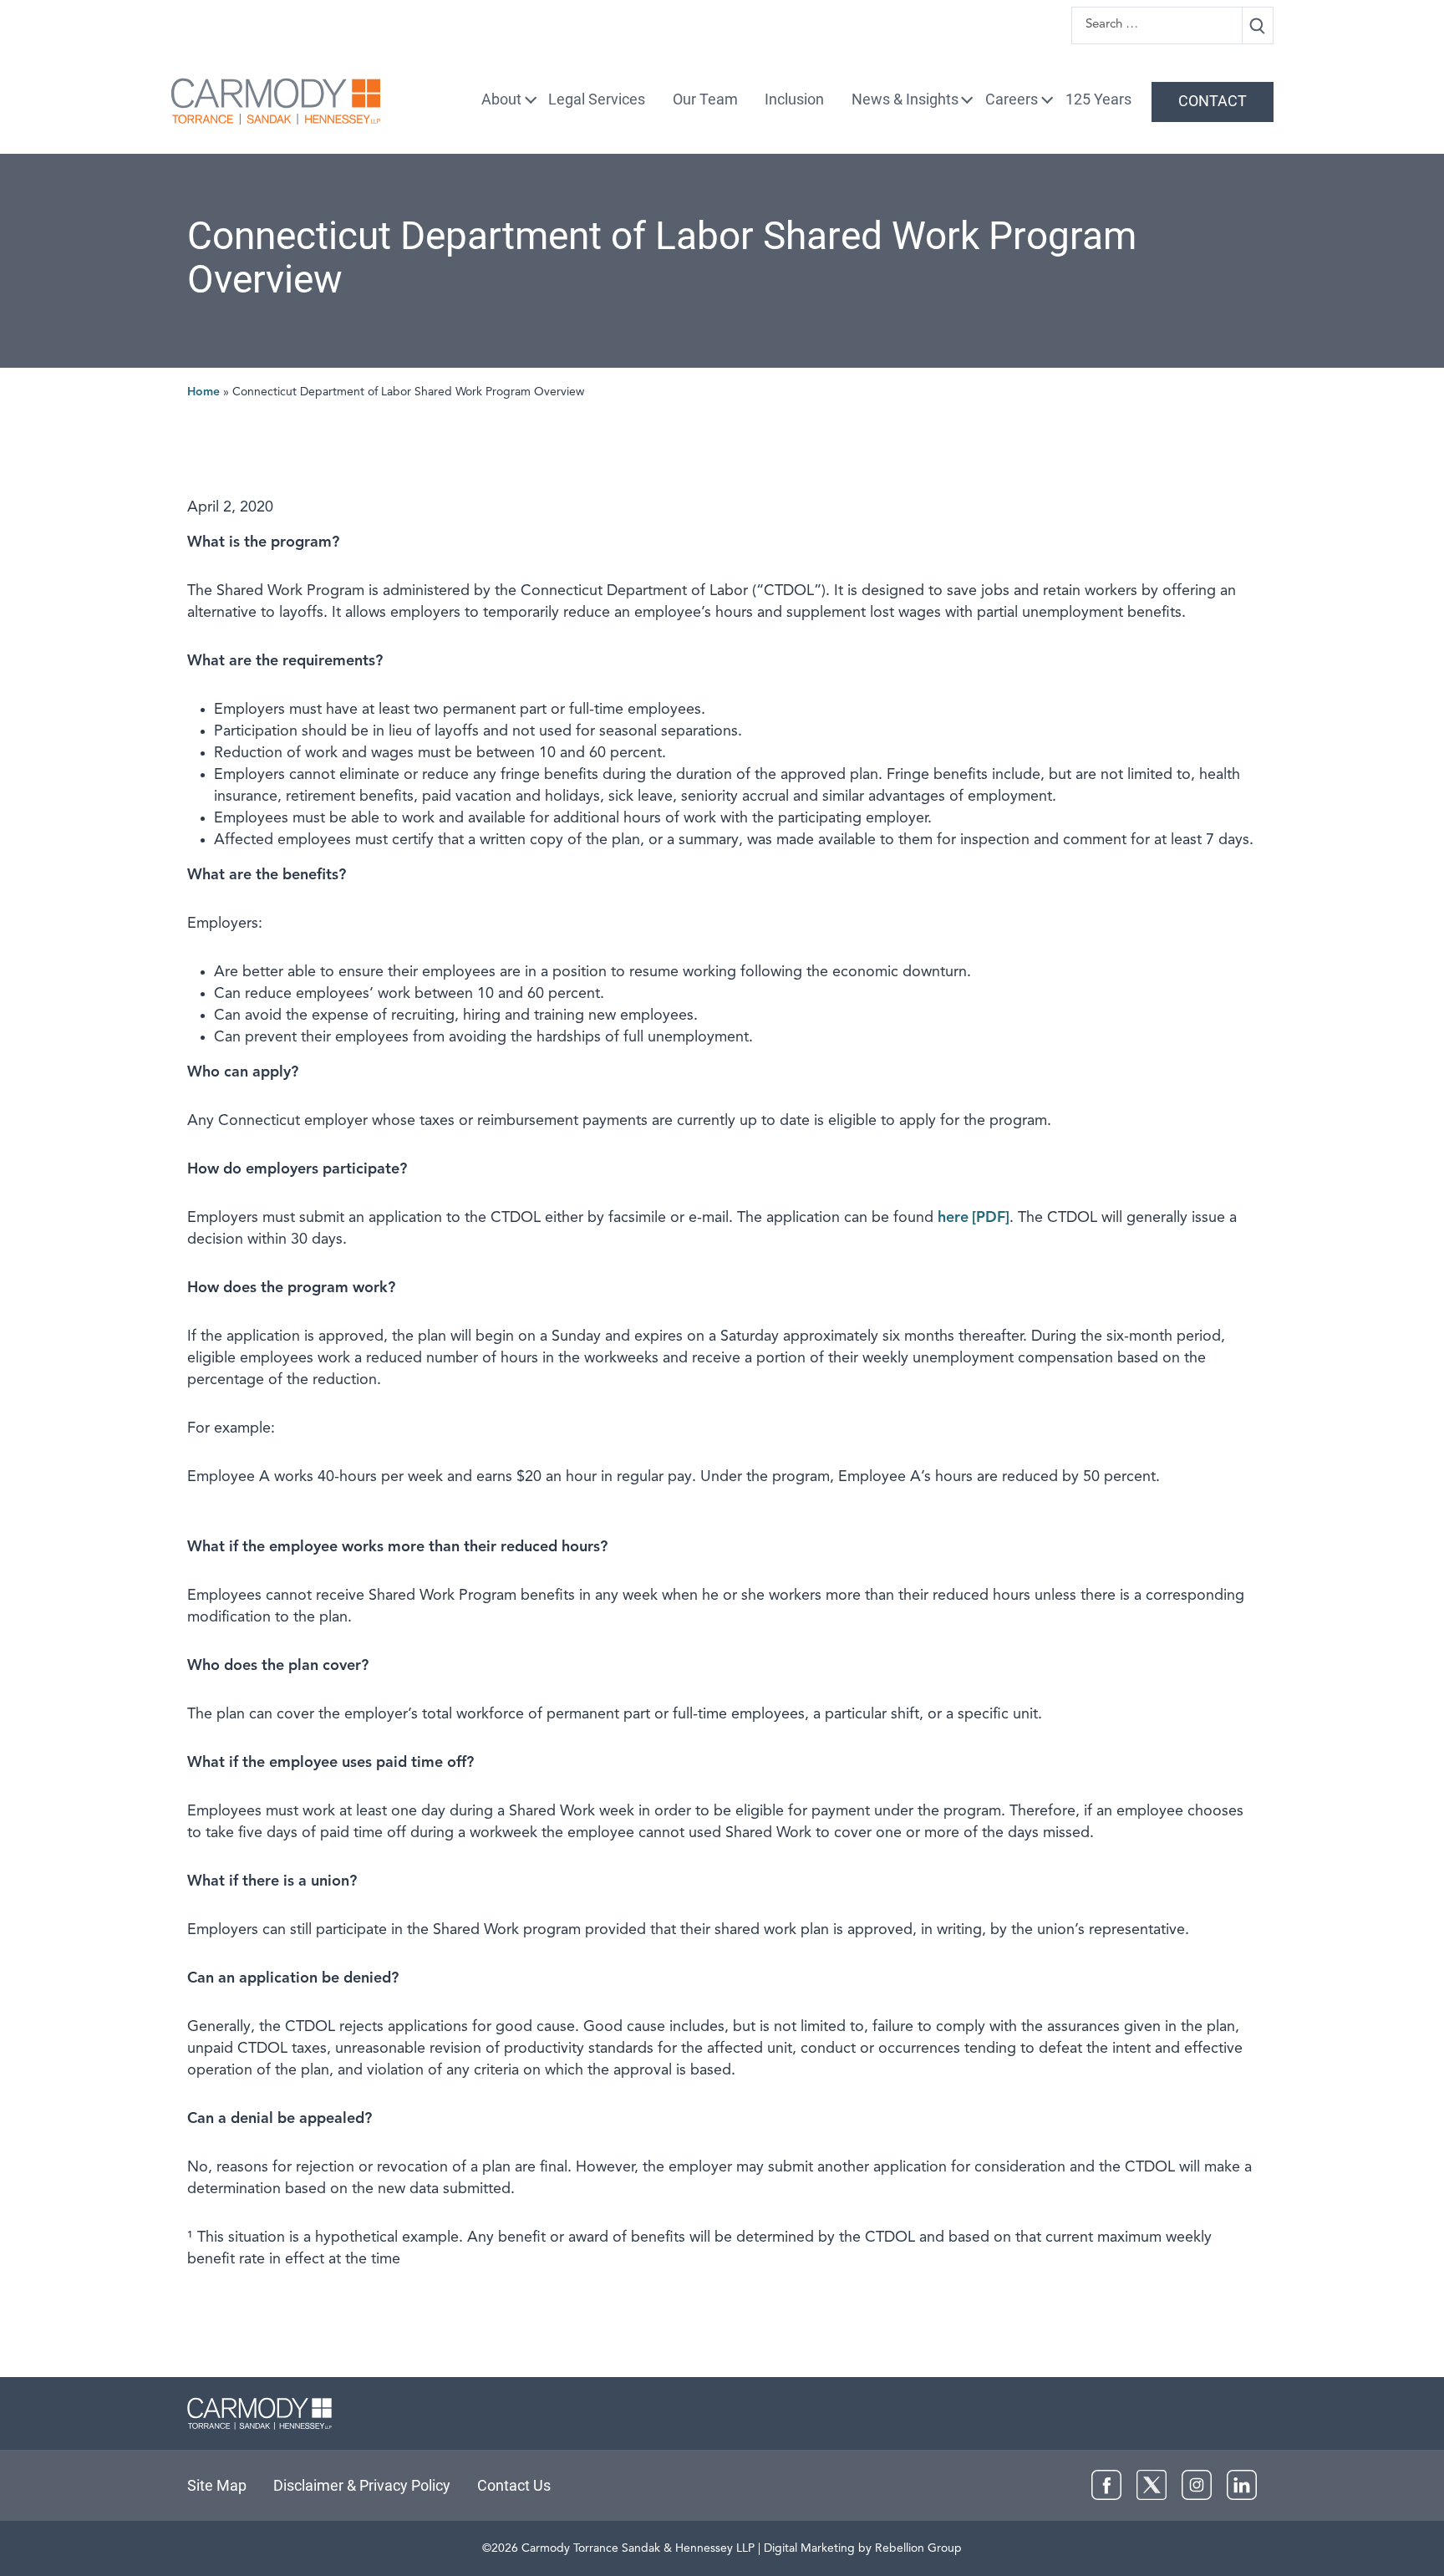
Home (203, 392)
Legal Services (597, 99)
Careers (1012, 99)
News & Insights (905, 99)
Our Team (705, 99)
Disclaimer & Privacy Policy (362, 2485)
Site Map (217, 2485)
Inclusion (794, 99)
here (953, 1218)
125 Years (1098, 99)
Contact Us (514, 2485)
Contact (1213, 101)
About (501, 99)
